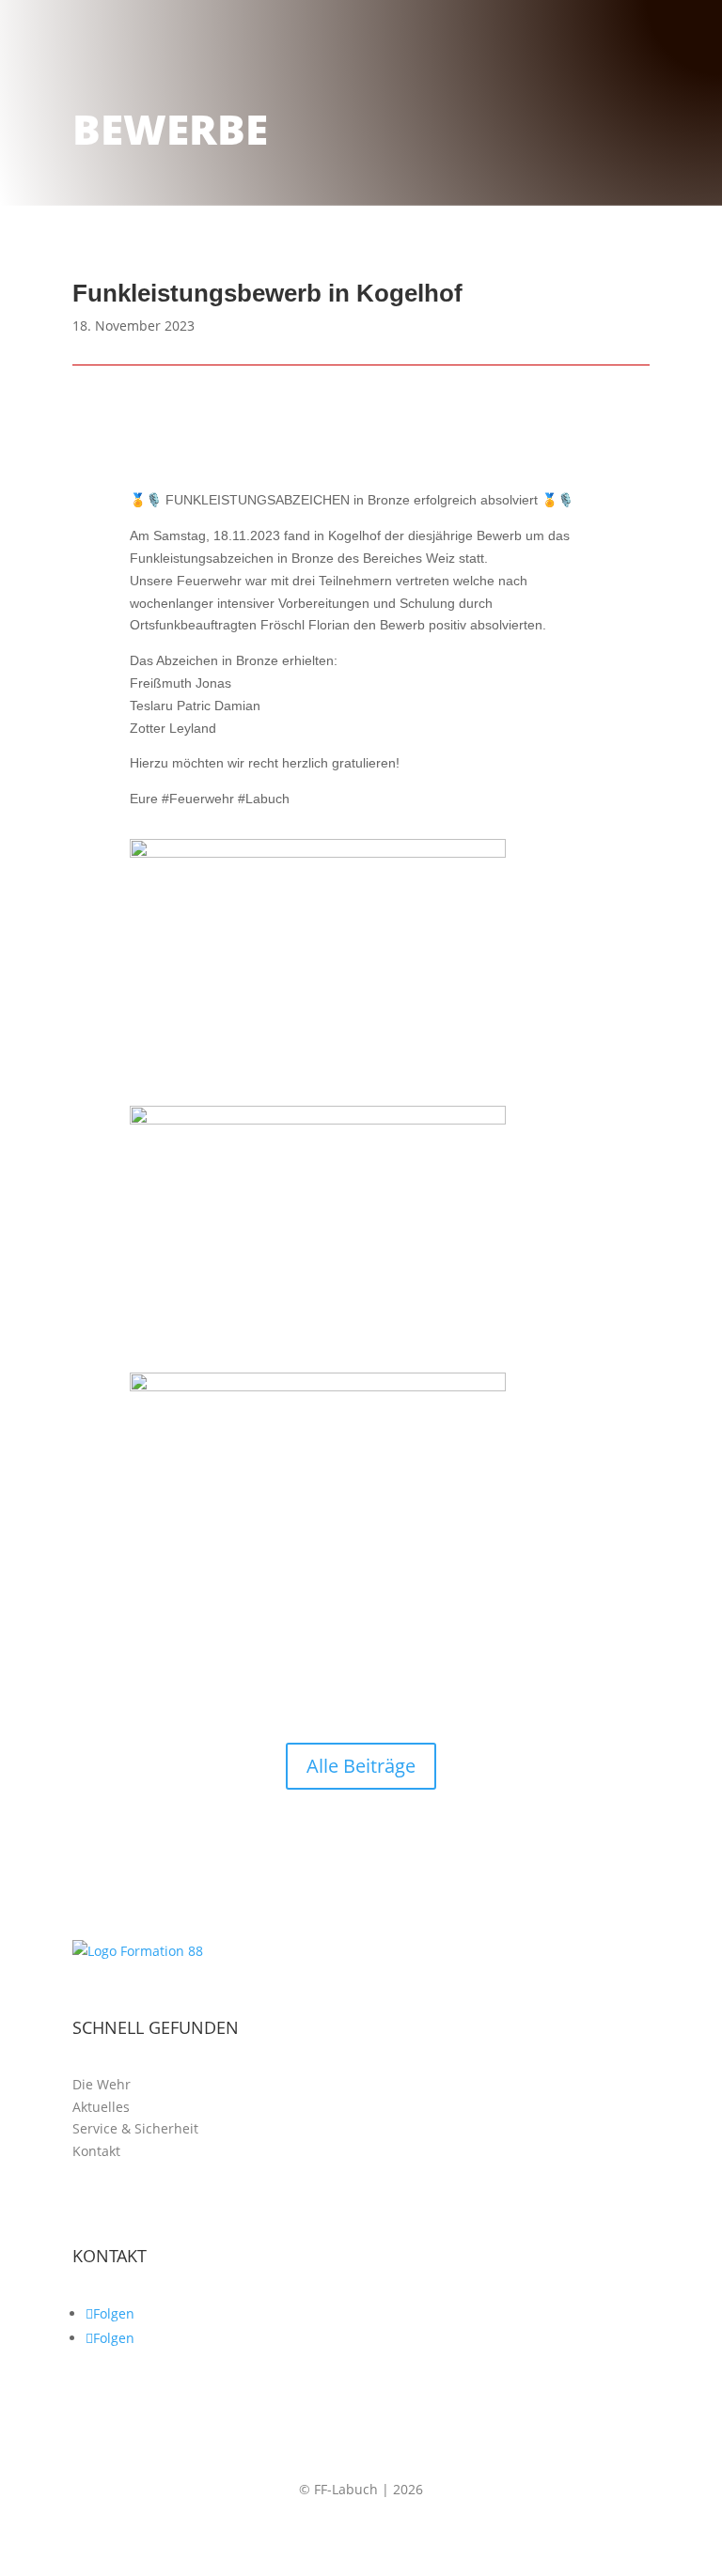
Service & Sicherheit (135, 2128)
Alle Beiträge (361, 1766)
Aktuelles (101, 2107)
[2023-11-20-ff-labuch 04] (318, 1387)
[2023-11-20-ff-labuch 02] (318, 1120)
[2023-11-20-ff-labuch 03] (318, 853)
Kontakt (96, 2151)
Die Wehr (102, 2084)
